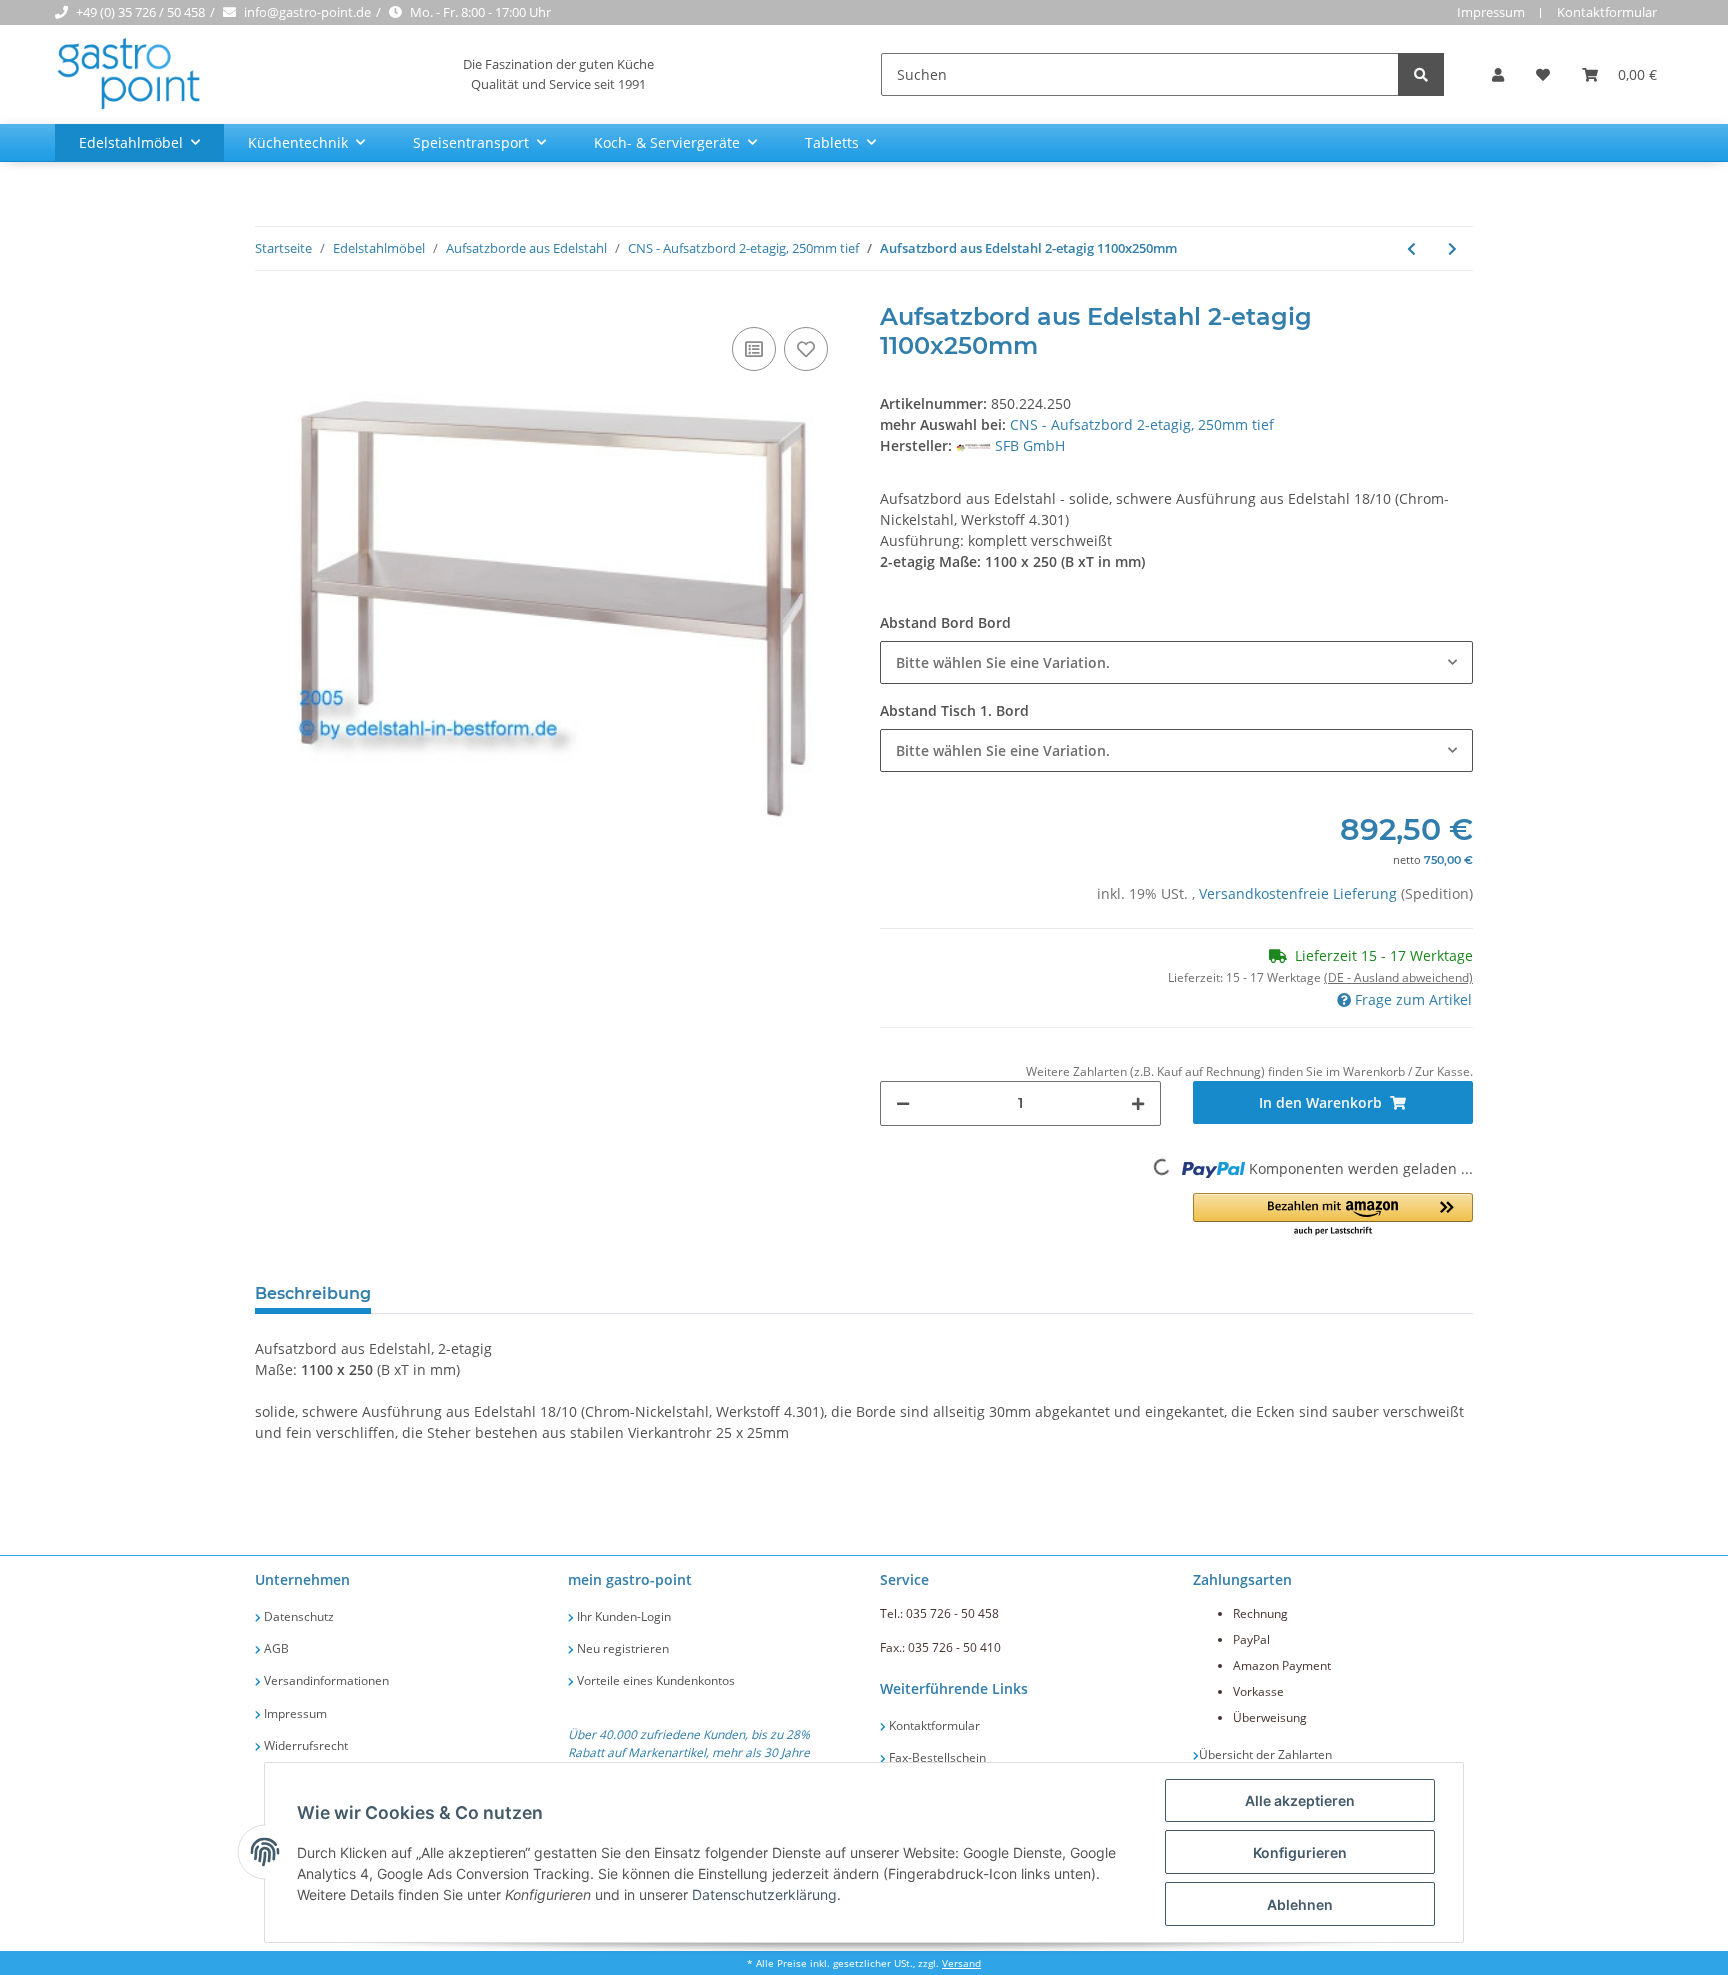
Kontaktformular (1607, 12)
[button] (1498, 74)
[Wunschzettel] (1543, 74)
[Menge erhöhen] (1138, 1103)
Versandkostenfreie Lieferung (1300, 893)
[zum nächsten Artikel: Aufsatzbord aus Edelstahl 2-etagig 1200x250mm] (1452, 248)
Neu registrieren (621, 1648)
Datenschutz (297, 1616)
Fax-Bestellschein (936, 1757)
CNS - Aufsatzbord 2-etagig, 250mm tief (1142, 424)
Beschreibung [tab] (313, 1293)
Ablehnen (1300, 1904)
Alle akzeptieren (1300, 1800)
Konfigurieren (1300, 1852)
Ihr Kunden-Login (622, 1616)
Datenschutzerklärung (764, 1894)
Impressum (1491, 12)
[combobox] (1176, 662)
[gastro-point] (130, 74)
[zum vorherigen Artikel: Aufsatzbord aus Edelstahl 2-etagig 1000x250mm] (1411, 248)
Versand (961, 1963)
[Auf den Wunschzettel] (806, 349)
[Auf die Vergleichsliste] (754, 349)
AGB (275, 1648)
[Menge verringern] (903, 1103)
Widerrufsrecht (304, 1745)
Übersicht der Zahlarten (1265, 1754)
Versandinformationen (325, 1680)
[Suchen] (1421, 74)
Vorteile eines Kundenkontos (654, 1680)
